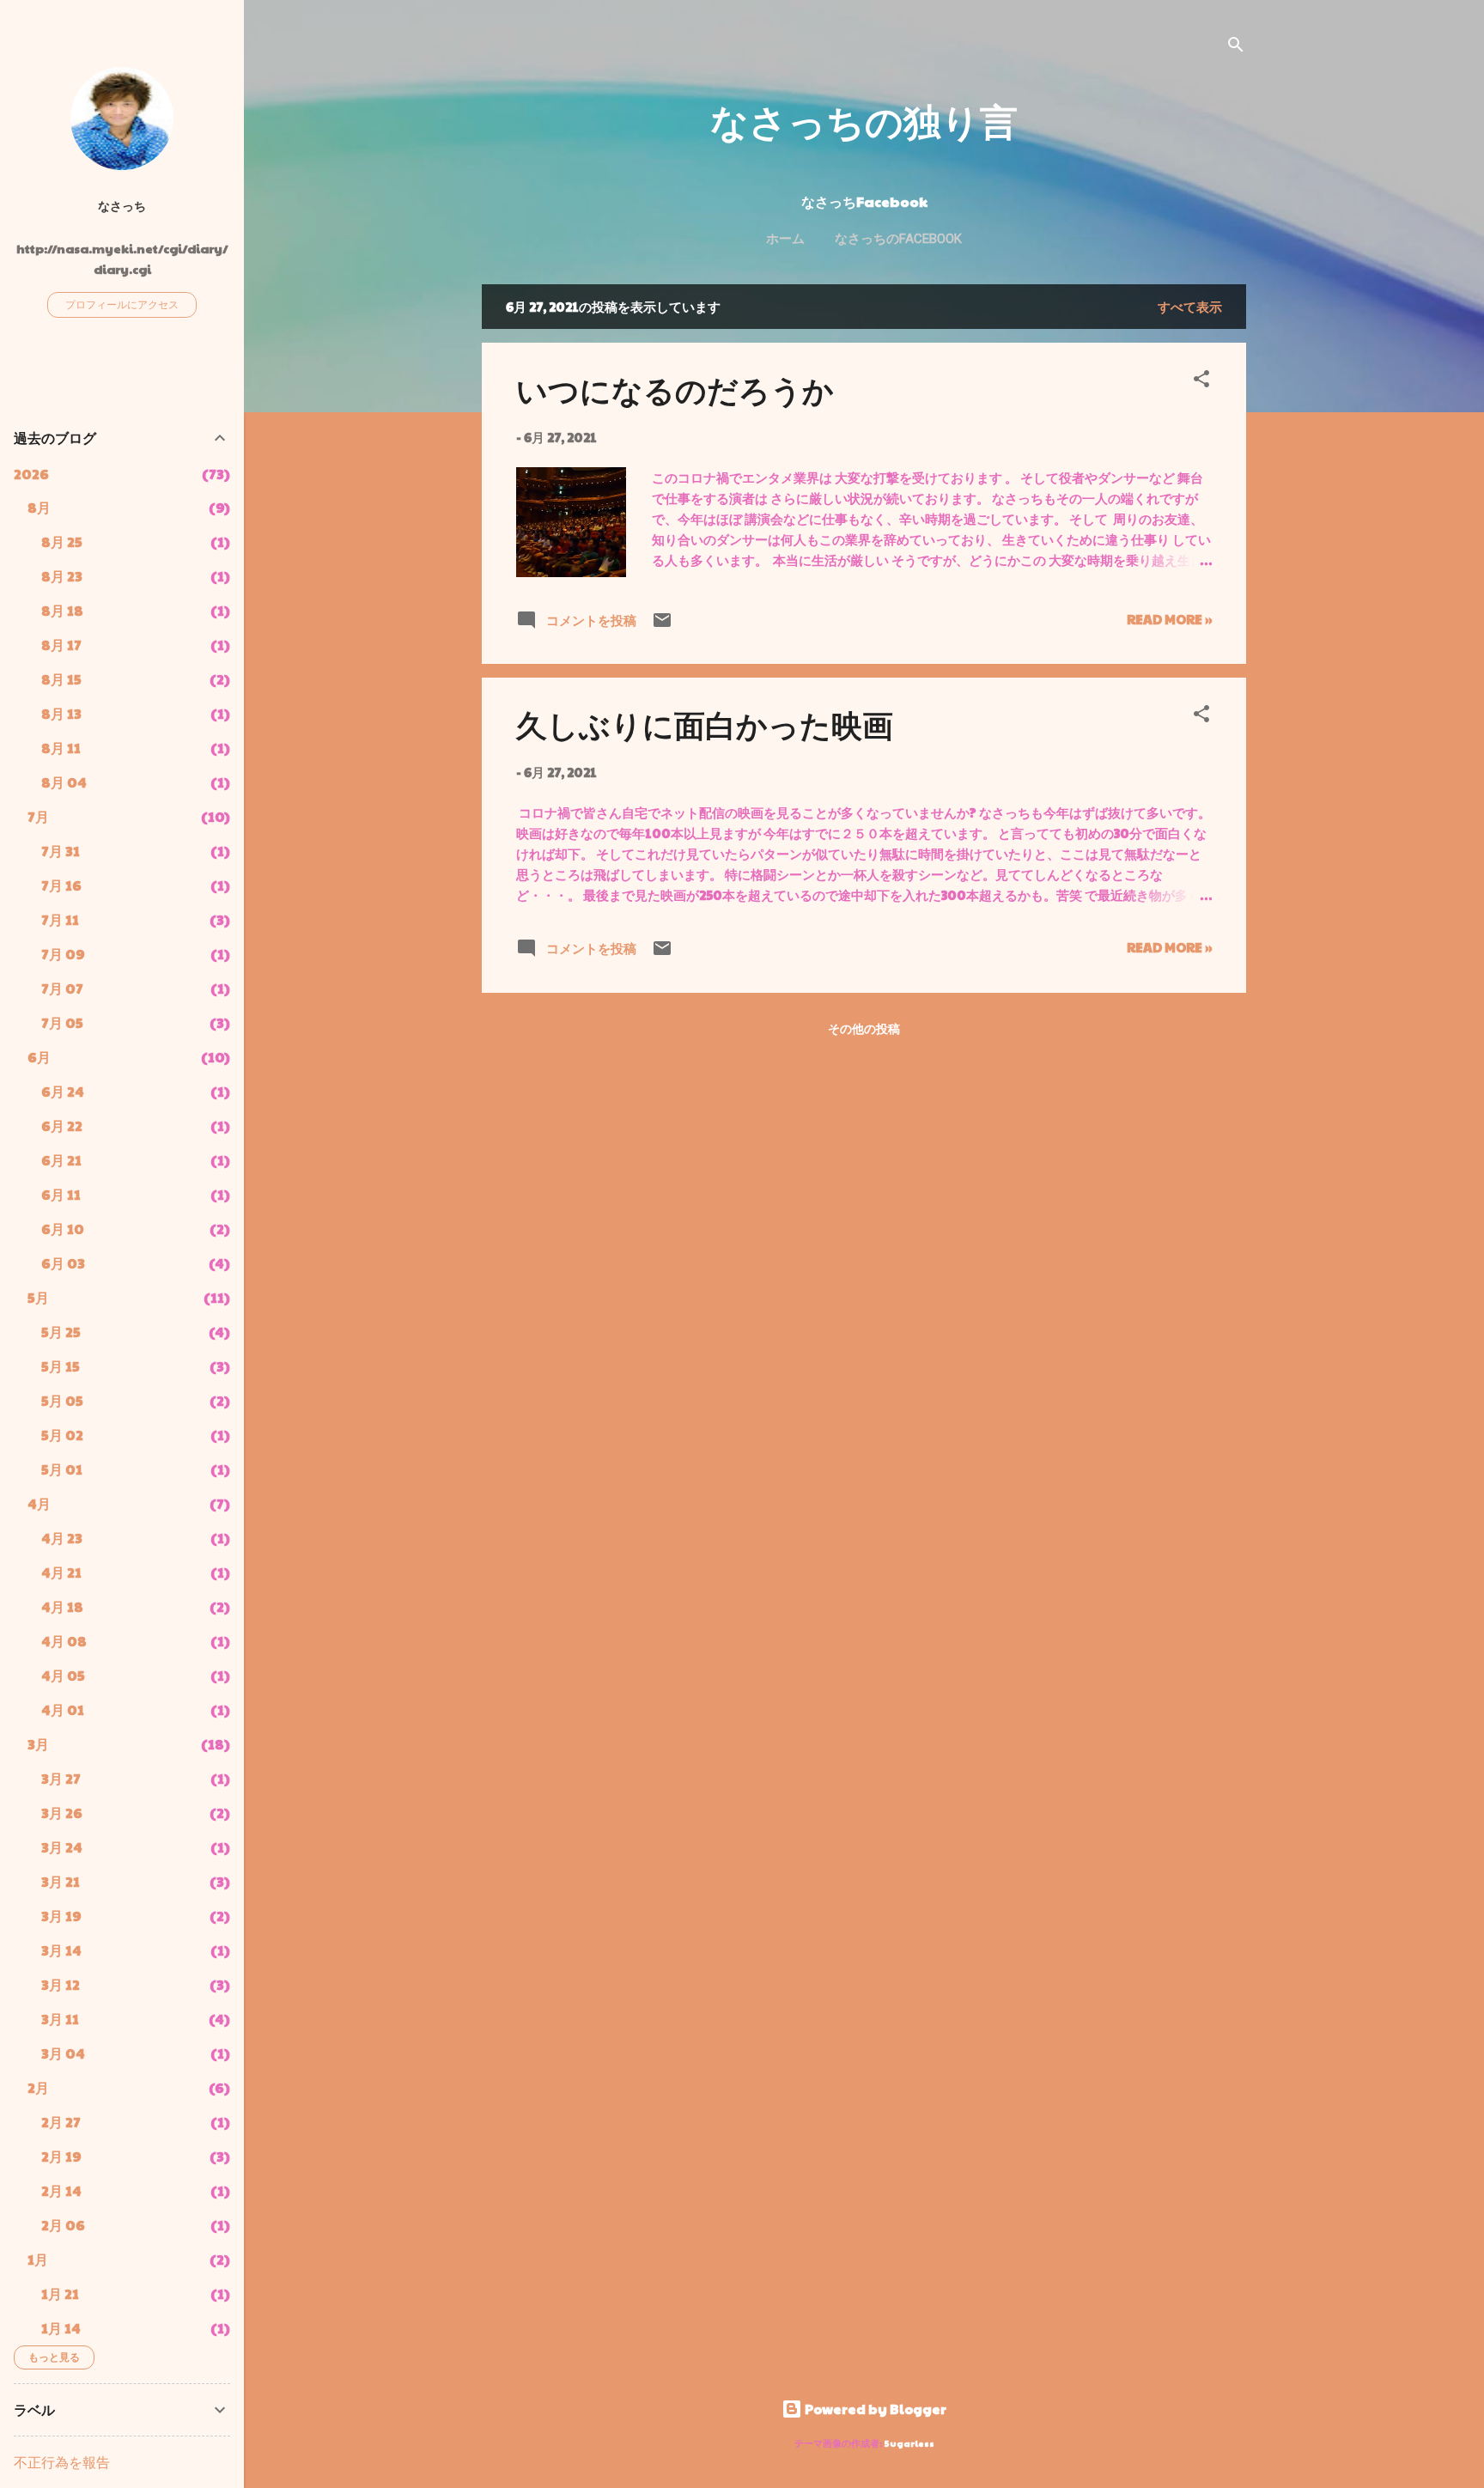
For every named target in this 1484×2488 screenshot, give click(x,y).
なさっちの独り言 (864, 120)
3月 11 (60, 2019)
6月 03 (63, 1263)
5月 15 (61, 1366)
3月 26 (62, 1813)
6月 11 (61, 1194)
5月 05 (62, 1400)
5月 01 (62, 1469)
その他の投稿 (864, 1028)
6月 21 (61, 1160)
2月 (38, 2087)
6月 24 (63, 1091)
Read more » (1169, 619)
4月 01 (63, 1709)
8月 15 (61, 679)
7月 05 (62, 1022)
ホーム (785, 239)
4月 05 (63, 1675)
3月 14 (61, 1950)
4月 (39, 1503)
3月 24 (62, 1847)
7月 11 (60, 919)
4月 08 (64, 1641)
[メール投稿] (662, 625)
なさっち (122, 206)
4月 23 (62, 1538)
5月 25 (61, 1332)
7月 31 (61, 851)
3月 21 (61, 1881)
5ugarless (909, 2443)
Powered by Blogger (874, 2409)
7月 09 (63, 954)
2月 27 (61, 2122)
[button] (1201, 381)
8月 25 (62, 541)
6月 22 (62, 1125)
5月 (38, 1297)
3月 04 (63, 2053)
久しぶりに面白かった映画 (705, 724)
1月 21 (60, 2293)
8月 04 (64, 782)
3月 (38, 1744)
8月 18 (62, 610)
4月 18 (62, 1606)
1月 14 (61, 2328)
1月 (38, 2259)
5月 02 (62, 1435)
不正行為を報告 (62, 2462)
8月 (39, 507)
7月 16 (61, 885)
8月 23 (62, 576)
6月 (39, 1057)
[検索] (1236, 47)
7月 (38, 816)
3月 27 (61, 1778)
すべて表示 (1190, 306)
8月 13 (61, 713)
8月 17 (61, 645)
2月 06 (63, 2225)
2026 (31, 474)
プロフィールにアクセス (122, 304)
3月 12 (61, 1984)
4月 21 (61, 1572)
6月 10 (63, 1229)
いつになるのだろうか (675, 389)
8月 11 (61, 748)
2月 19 (61, 2156)
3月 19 (61, 1916)
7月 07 (62, 988)
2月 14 (61, 2190)
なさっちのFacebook (898, 239)
